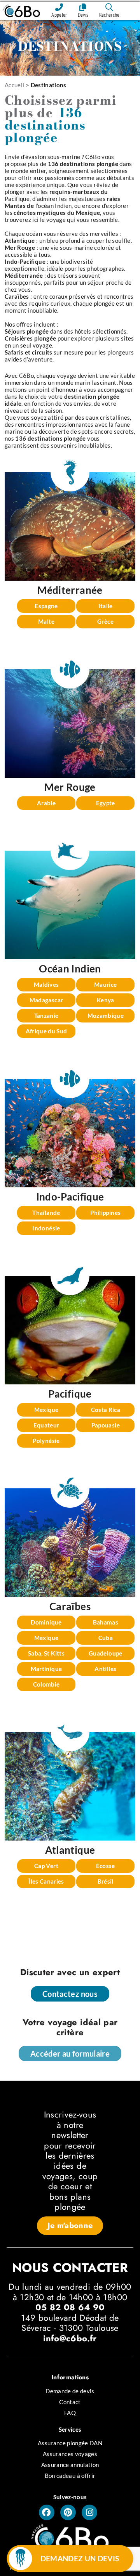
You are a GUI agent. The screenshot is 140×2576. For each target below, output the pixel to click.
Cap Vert (46, 1866)
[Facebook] (47, 2512)
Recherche (109, 15)
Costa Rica (106, 1410)
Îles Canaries (46, 1881)
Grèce (105, 621)
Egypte (106, 803)
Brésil (106, 1881)
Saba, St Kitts (46, 1653)
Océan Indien (70, 969)
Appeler (59, 15)
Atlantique (70, 1850)
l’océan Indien (54, 206)
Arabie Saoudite (46, 805)
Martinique (46, 1669)
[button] (70, 2226)
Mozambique (106, 1016)
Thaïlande (46, 1213)
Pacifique (17, 199)
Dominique (46, 1622)
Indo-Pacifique (70, 1197)
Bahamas (106, 1622)
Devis (83, 15)
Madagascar (46, 1000)
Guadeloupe (106, 1653)
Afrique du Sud (46, 1031)
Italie (106, 606)
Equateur (46, 1425)
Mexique (46, 1410)
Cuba (106, 1638)
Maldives (46, 984)
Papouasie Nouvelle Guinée (106, 1427)
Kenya (106, 1000)
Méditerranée (70, 590)
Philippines (105, 1213)
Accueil (14, 85)
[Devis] (83, 7)
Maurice (105, 984)
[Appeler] (59, 7)
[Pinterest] (68, 2512)
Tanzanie (46, 1016)
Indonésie (46, 1228)
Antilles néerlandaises (106, 1670)
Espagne (46, 606)
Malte (46, 621)
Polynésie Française (46, 1442)
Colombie (46, 1684)
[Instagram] (89, 2512)
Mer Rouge (70, 787)
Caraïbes (70, 1606)
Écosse (106, 1866)
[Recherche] (109, 7)
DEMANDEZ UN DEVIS (80, 2558)
